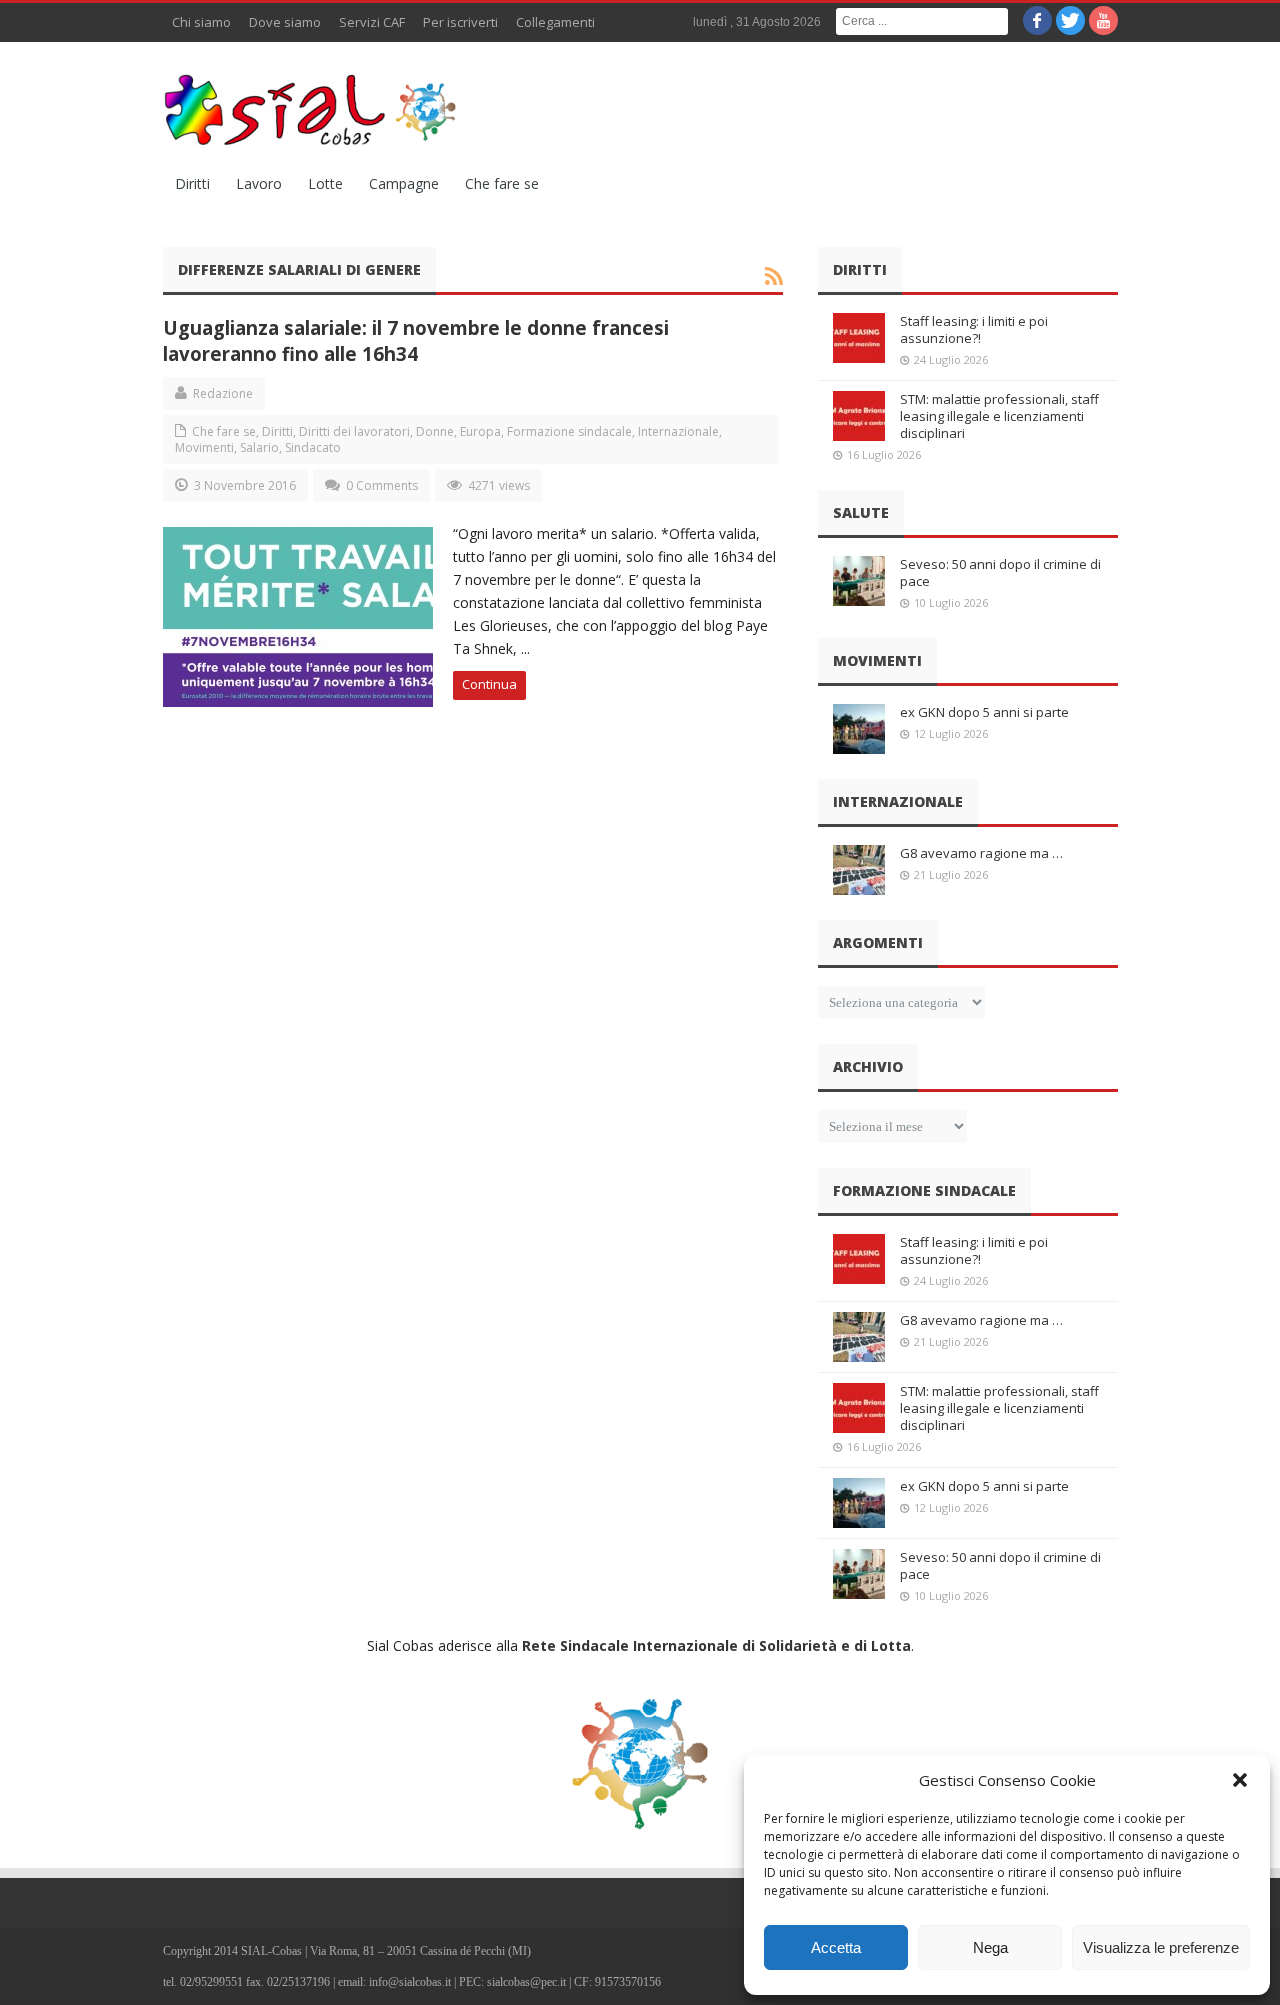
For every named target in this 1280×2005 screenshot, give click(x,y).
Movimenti (204, 447)
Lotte (325, 183)
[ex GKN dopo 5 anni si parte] (859, 729)
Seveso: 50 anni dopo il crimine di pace (1000, 572)
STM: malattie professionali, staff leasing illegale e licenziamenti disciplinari (999, 416)
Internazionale (678, 431)
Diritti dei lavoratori (354, 431)
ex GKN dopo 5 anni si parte (984, 712)
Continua (489, 684)
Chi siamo (201, 22)
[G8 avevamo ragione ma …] (859, 870)
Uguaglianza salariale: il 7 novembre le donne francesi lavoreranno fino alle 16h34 (416, 340)
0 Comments (382, 485)
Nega (990, 1947)
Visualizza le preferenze (1161, 1947)
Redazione (223, 393)
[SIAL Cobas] (313, 110)
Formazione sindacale (569, 431)
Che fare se (502, 183)
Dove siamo (285, 22)
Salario (259, 447)
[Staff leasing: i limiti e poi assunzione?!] (859, 338)
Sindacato (313, 447)
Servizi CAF (372, 22)
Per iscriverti (460, 22)
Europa (480, 431)
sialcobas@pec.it (526, 1982)
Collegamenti (555, 22)
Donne (435, 431)
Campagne (404, 183)
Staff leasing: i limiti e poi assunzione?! (974, 329)
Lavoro (259, 183)
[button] (1240, 1780)
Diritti (192, 183)
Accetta (836, 1947)
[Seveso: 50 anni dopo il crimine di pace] (859, 581)
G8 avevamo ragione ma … (981, 853)
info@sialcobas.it (410, 1982)
